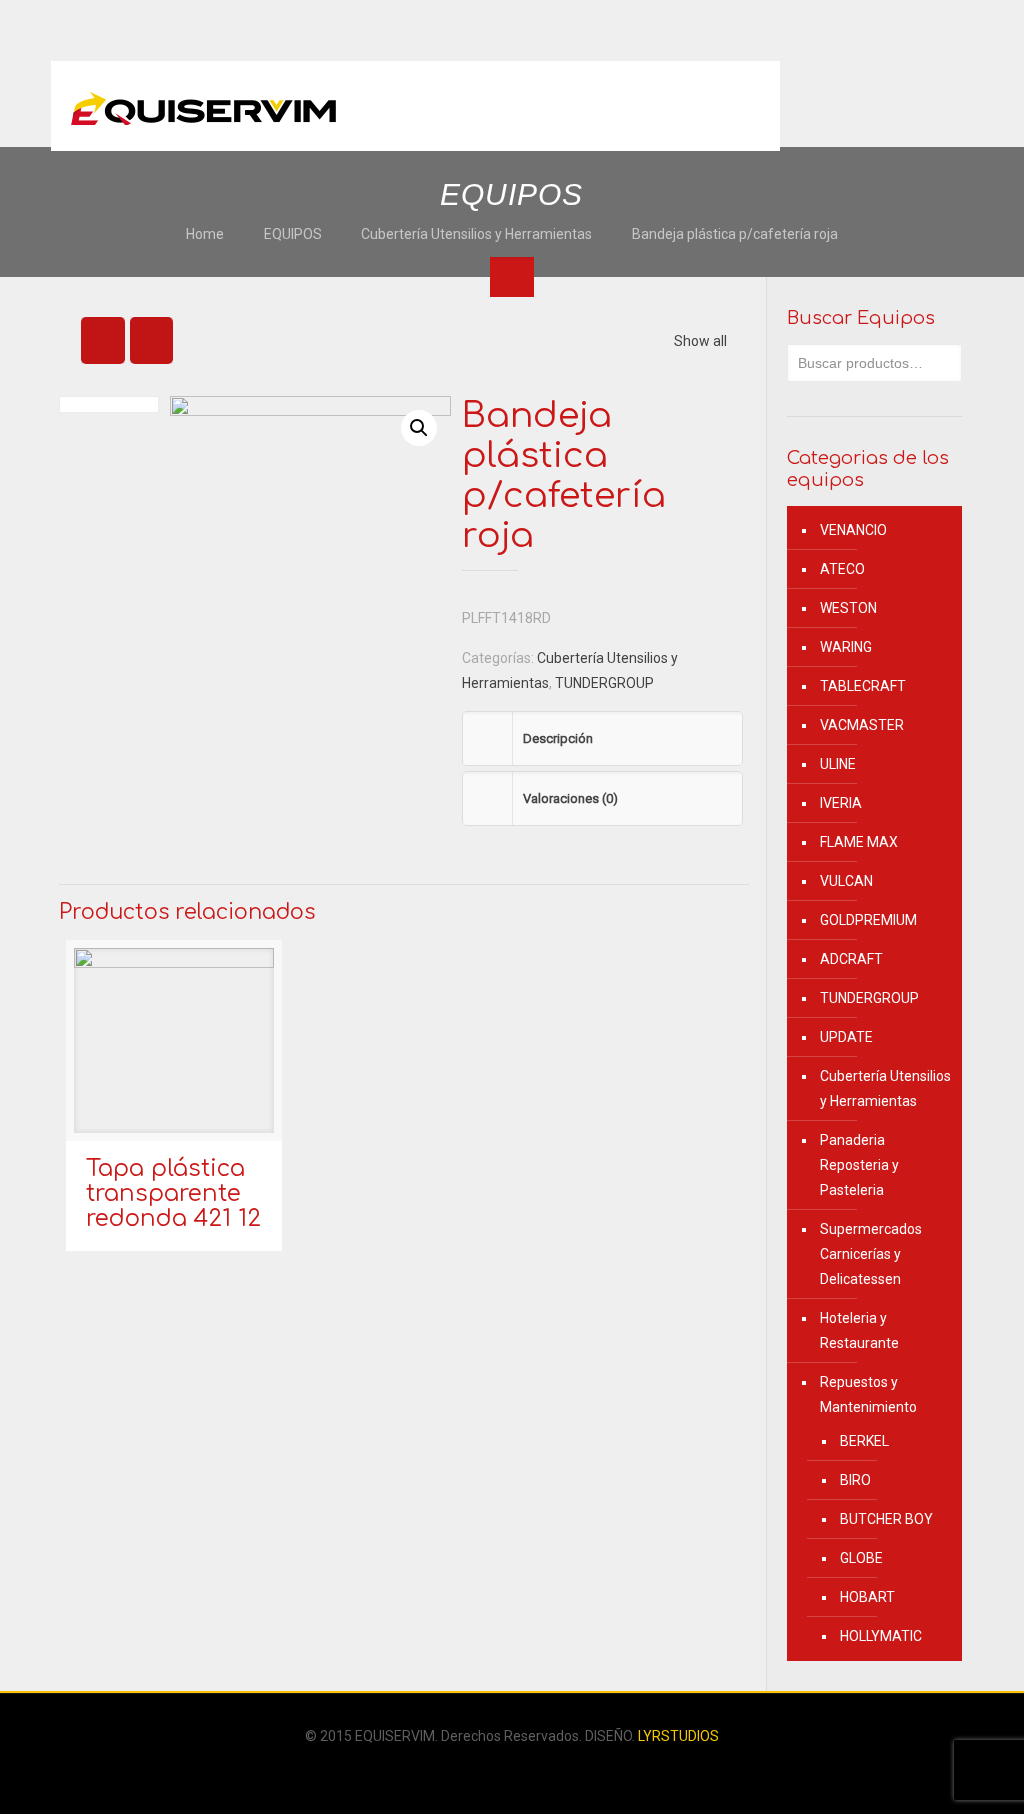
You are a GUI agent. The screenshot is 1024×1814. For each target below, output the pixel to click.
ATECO (842, 569)
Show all (700, 341)
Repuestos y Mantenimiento (868, 1394)
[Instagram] (525, 1771)
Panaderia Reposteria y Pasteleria (859, 1165)
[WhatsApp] (498, 1771)
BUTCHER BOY (886, 1519)
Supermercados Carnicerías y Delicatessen (871, 1254)
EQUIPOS (293, 234)
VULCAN (846, 881)
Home (205, 234)
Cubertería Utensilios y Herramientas (476, 234)
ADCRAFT (851, 959)
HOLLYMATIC (881, 1636)
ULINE (838, 764)
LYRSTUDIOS (678, 1736)
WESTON (848, 608)
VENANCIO (853, 530)
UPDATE (846, 1037)
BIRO (855, 1480)
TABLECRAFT (863, 686)
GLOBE (861, 1558)
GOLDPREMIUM (868, 920)
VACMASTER (862, 725)
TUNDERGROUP (604, 683)
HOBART (867, 1597)
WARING (846, 647)
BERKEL (864, 1441)
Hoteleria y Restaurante (859, 1330)
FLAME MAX (859, 842)
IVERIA (841, 803)
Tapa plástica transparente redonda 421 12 (173, 1193)
